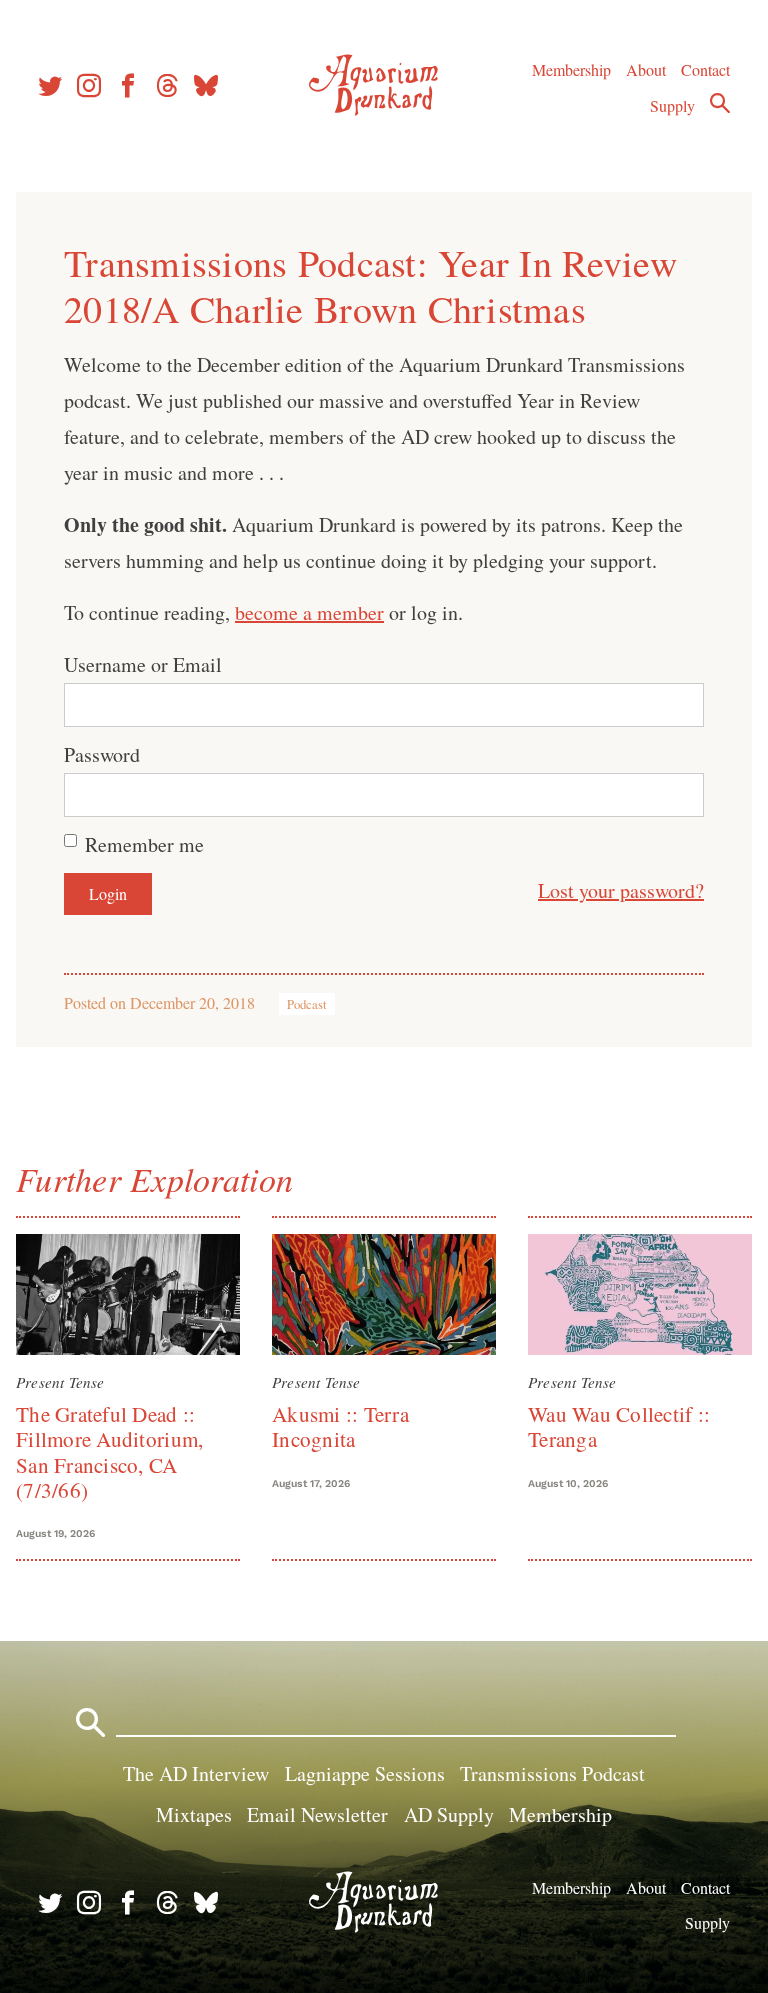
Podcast (307, 1004)
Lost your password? (621, 890)
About (646, 69)
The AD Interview (196, 1773)
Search (720, 103)
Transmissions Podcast (552, 1773)
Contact (705, 69)
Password (102, 754)
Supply (672, 105)
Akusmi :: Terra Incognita (340, 1426)
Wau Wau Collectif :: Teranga (619, 1426)
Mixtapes (194, 1814)
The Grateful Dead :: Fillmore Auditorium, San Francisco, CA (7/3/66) (109, 1452)
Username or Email (143, 664)
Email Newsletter (317, 1814)
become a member (309, 612)
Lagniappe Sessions (365, 1773)
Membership (571, 69)
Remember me (144, 844)
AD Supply (449, 1814)
